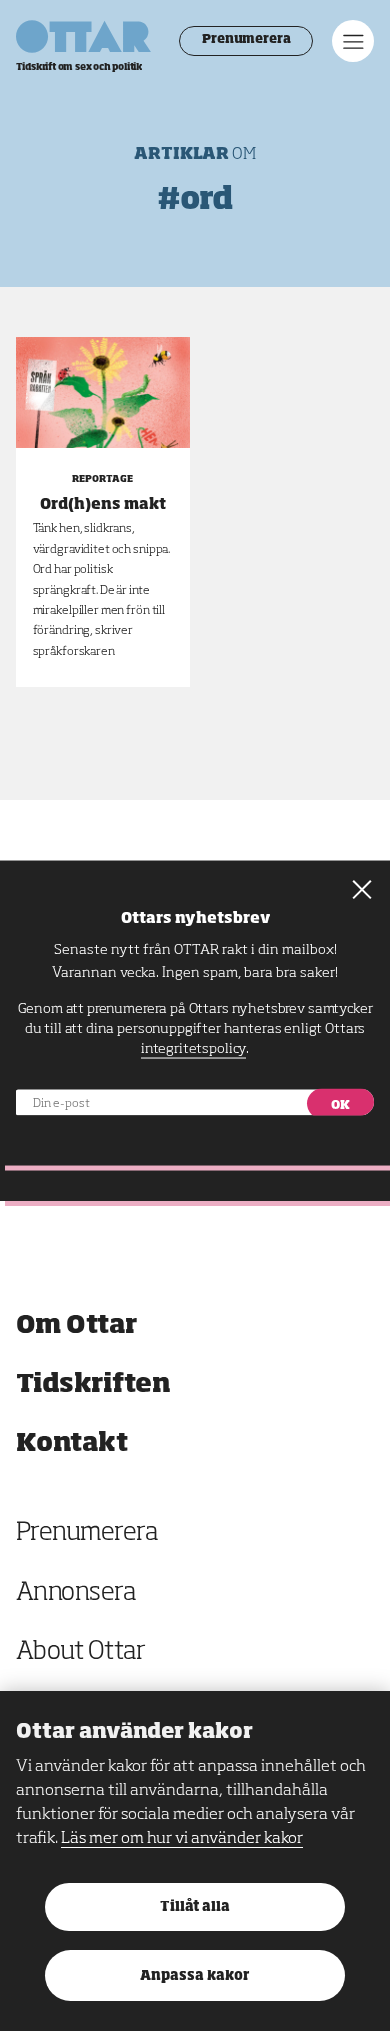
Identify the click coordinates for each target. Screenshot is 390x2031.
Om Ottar (76, 1325)
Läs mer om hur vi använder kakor (182, 1839)
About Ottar (81, 1652)
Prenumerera (246, 40)
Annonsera (76, 1593)
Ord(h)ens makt (103, 505)
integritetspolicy (193, 1049)
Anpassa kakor (194, 1976)
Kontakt (72, 1443)
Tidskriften (93, 1384)
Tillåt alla (195, 1907)
